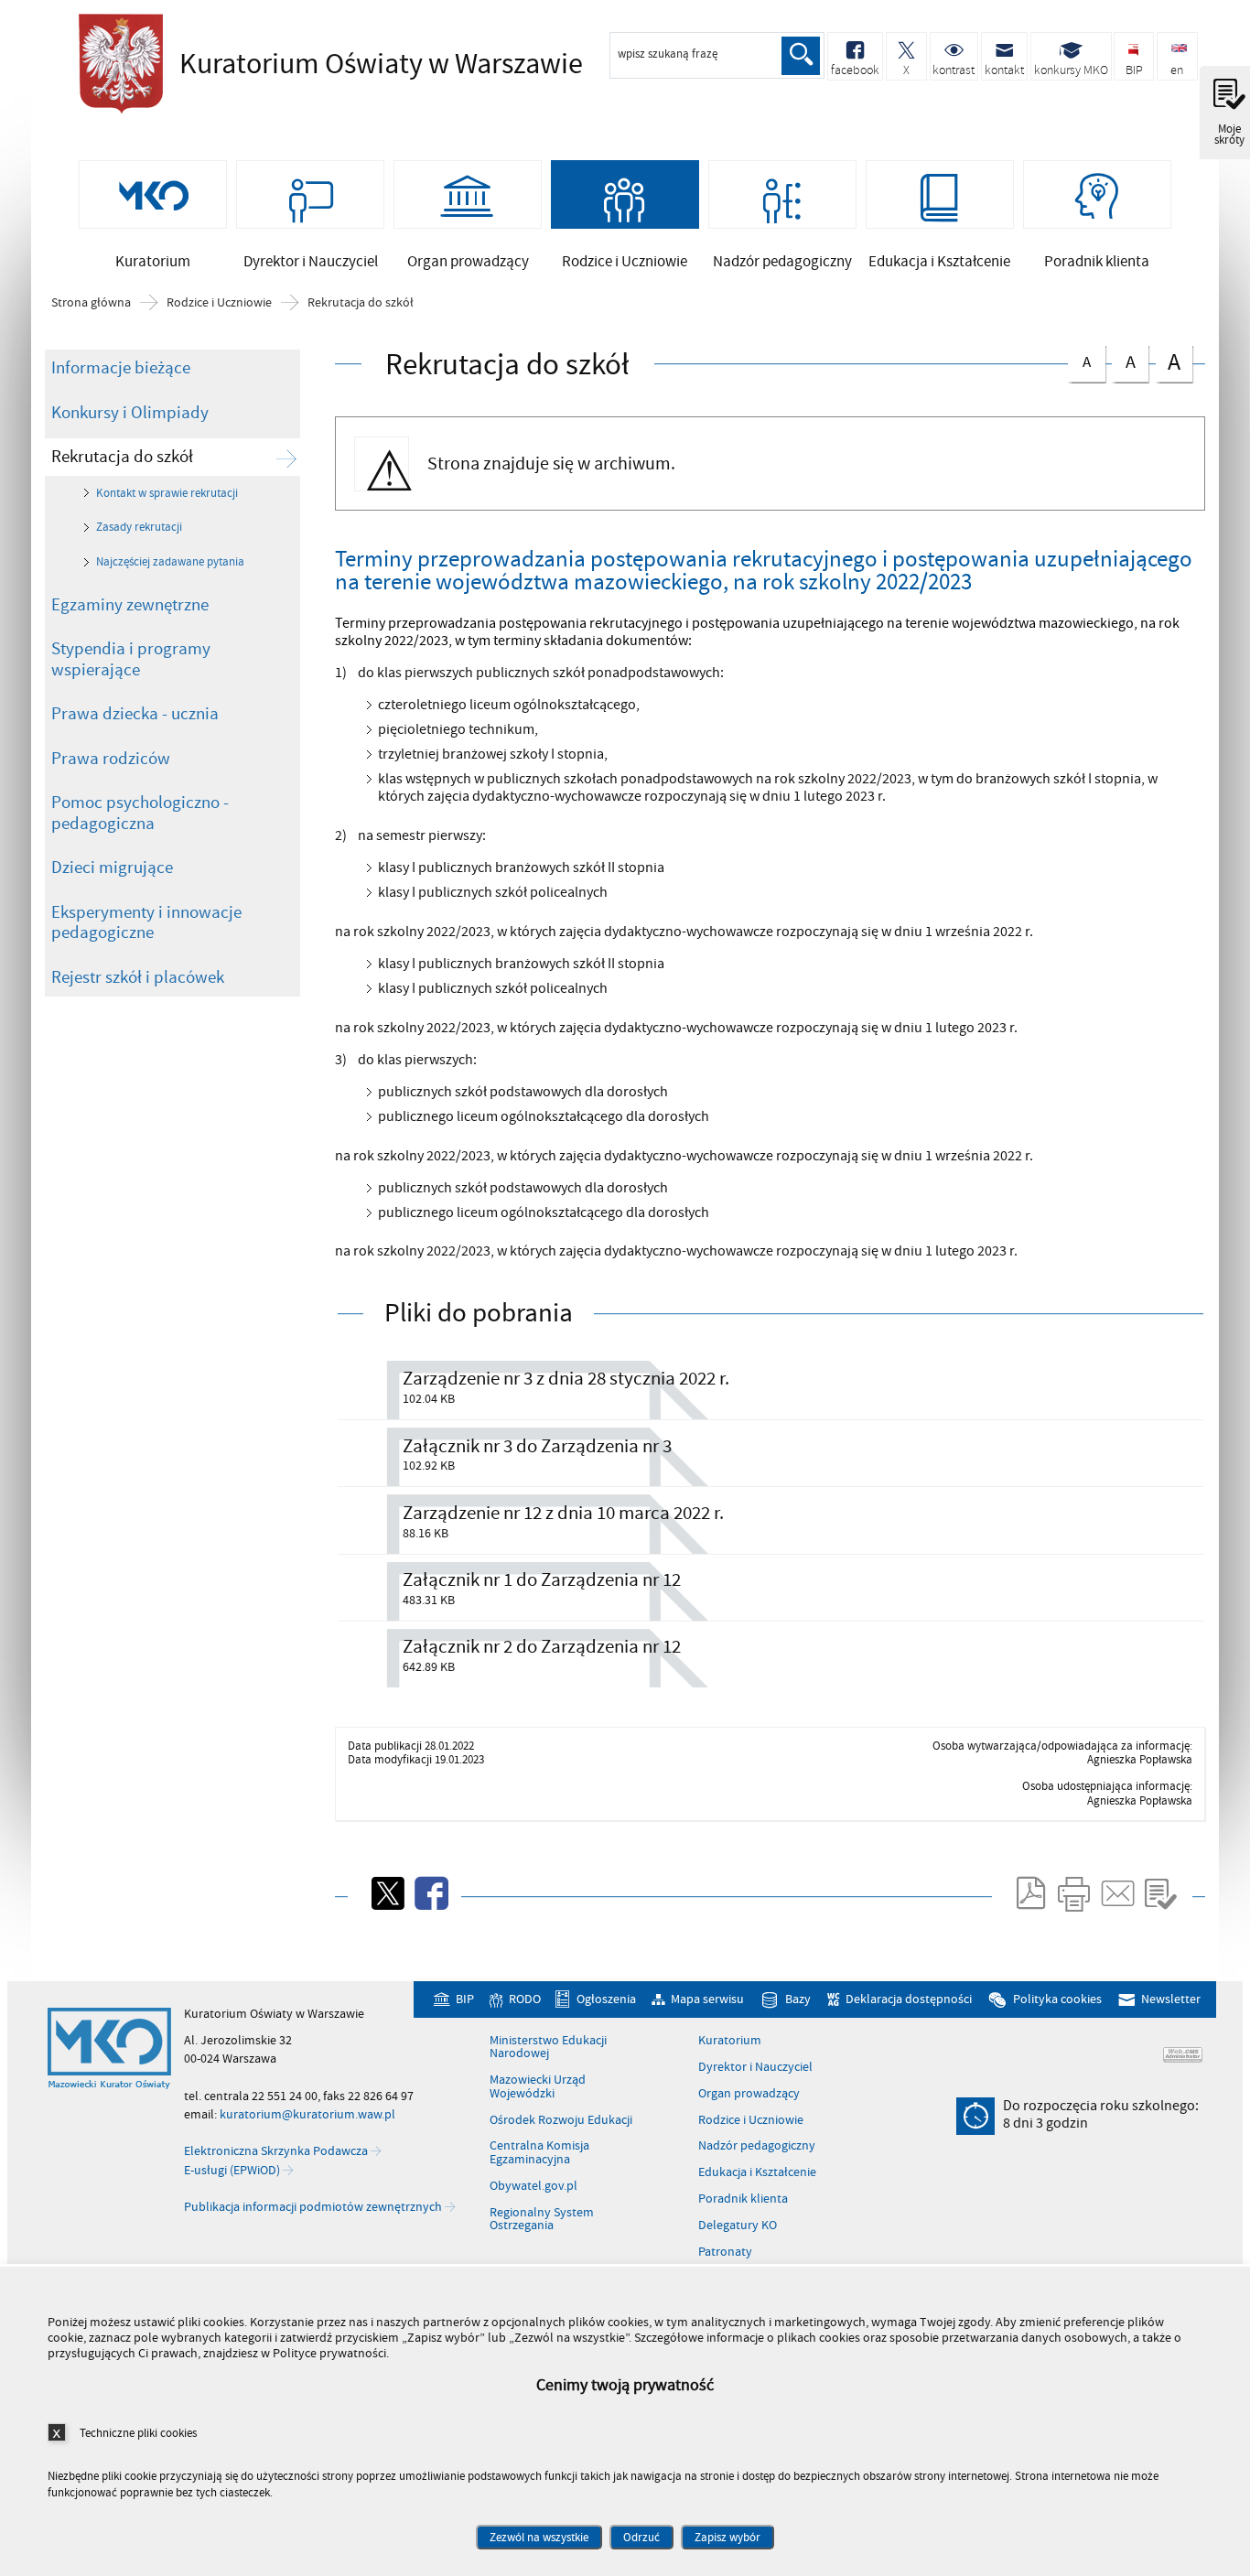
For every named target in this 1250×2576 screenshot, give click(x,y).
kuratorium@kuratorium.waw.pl (307, 2114)
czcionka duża (1168, 362)
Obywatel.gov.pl (533, 2186)
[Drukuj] (1073, 1893)
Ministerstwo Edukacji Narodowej (548, 2048)
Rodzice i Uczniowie (219, 303)
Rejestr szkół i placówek (138, 977)
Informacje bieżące (121, 368)
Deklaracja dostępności (909, 2000)
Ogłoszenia (606, 2000)
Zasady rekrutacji (139, 527)
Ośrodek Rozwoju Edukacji (561, 2120)
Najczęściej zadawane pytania (170, 562)
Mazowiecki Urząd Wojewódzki (538, 2087)
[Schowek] (1160, 1893)
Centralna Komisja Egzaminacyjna (539, 2153)
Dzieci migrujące (112, 868)
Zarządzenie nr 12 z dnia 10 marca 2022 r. (563, 1513)
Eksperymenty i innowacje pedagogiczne (146, 923)
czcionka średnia (1124, 360)
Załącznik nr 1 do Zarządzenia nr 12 (542, 1580)
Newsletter (1171, 2000)
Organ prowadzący (749, 2094)
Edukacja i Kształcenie (757, 2172)
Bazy (798, 2000)
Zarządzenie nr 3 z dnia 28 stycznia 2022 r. (566, 1379)
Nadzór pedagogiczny (757, 2146)
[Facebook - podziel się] (430, 1893)
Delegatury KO (738, 2226)
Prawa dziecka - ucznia (135, 714)
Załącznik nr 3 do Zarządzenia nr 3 (537, 1446)
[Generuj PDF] (1029, 1893)
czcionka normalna (1079, 359)
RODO (524, 2000)
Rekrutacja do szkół (361, 303)
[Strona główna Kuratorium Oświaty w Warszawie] (109, 2049)
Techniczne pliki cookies (138, 2433)
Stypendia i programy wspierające (131, 659)
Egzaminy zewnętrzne (130, 605)
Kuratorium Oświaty (326, 64)
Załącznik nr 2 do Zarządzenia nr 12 (542, 1647)
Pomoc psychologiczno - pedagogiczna (140, 813)
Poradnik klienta (743, 2199)
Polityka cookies (1057, 2000)
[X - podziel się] (386, 1893)
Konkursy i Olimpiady (130, 413)
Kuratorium (730, 2041)
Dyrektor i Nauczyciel (755, 2067)
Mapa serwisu (707, 2000)
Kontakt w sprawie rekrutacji (167, 493)
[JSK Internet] (1183, 2055)
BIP (464, 2000)
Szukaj (801, 56)
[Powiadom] (1116, 1893)
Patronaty (725, 2252)
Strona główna (91, 303)
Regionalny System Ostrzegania (542, 2220)
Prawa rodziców (111, 759)
